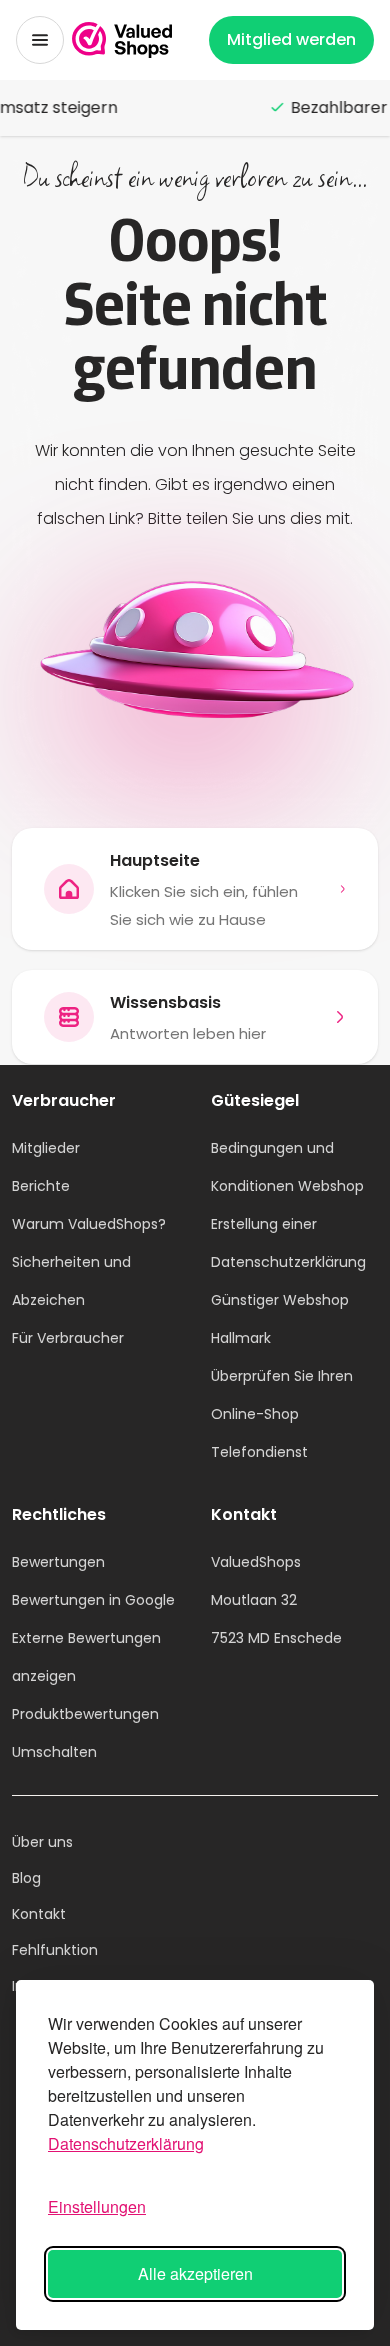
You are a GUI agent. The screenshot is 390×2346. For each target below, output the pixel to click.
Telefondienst (259, 1452)
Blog (26, 1878)
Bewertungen (58, 1562)
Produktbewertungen (85, 1714)
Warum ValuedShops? (89, 1224)
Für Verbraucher (68, 1338)
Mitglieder (46, 1148)
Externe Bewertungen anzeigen (86, 1657)
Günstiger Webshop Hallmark (280, 1319)
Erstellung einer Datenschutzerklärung (288, 1243)
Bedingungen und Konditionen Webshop (287, 1167)
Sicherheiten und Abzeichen (71, 1281)
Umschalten (54, 1752)
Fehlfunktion (55, 1950)
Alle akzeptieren (195, 2273)
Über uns (42, 1842)
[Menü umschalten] (40, 40)
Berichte (41, 1186)
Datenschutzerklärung (126, 2143)
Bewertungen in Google (93, 1600)
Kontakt (39, 1914)
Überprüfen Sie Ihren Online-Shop (282, 1395)
